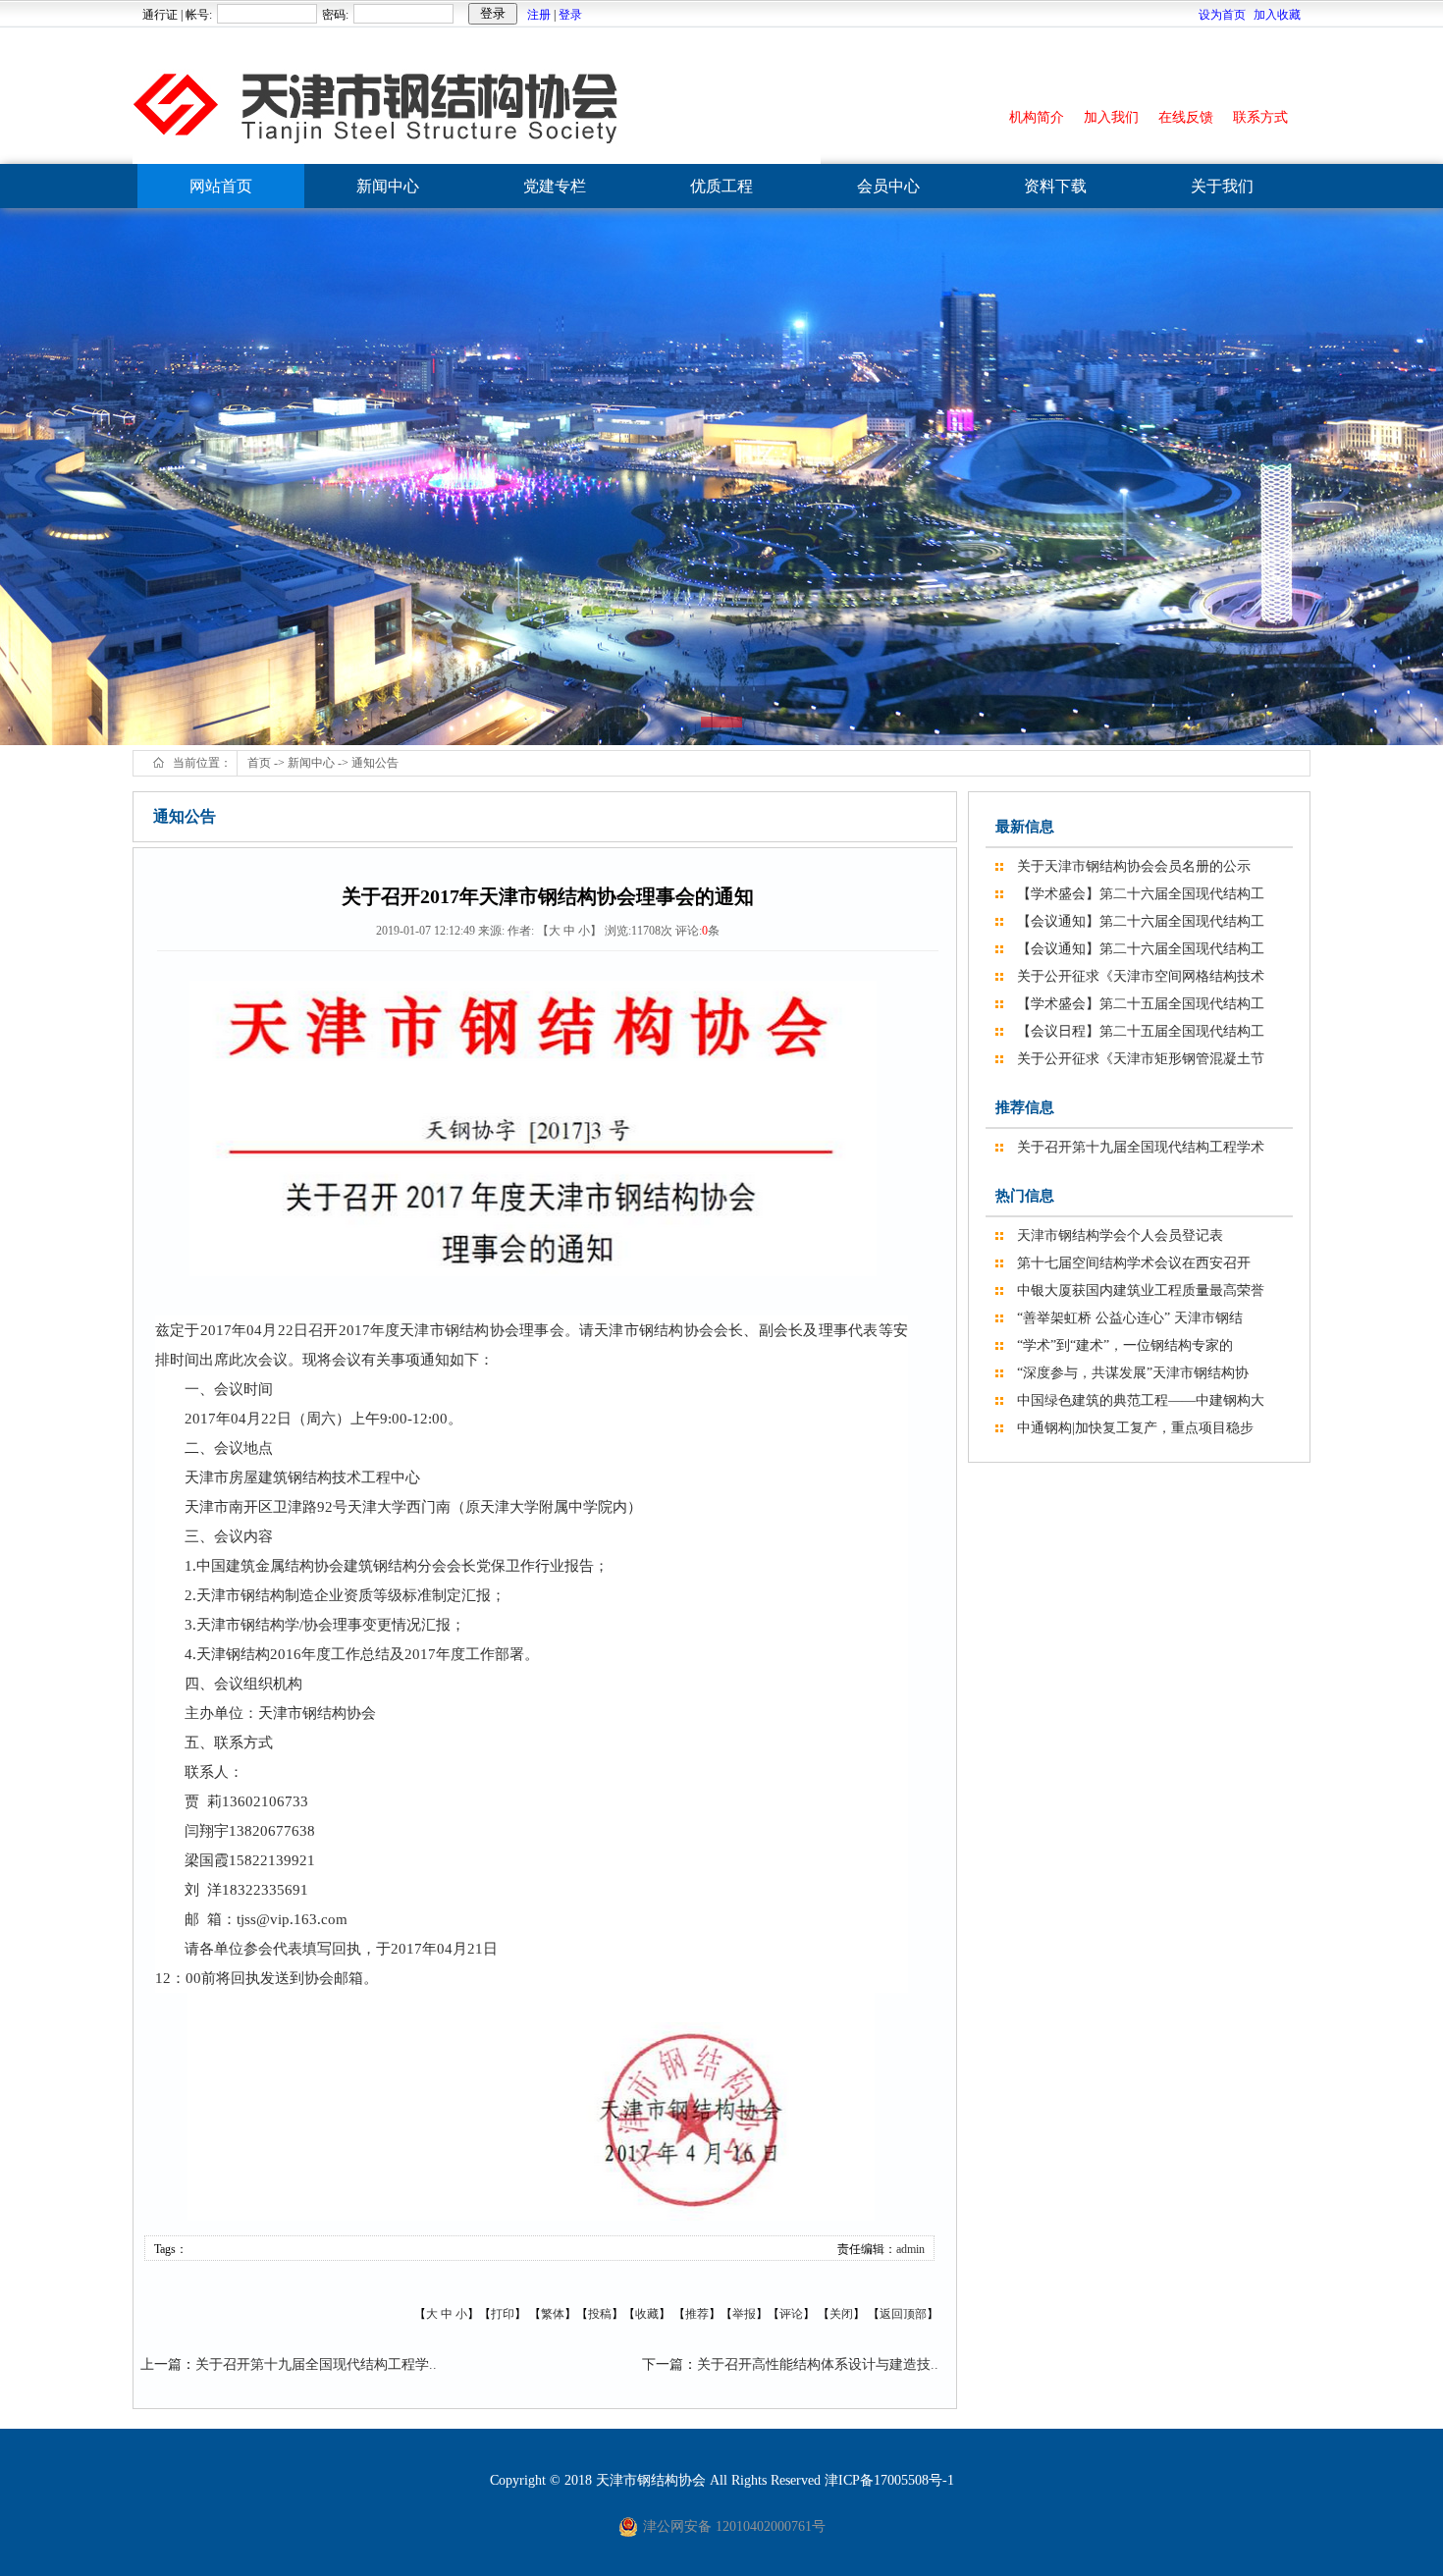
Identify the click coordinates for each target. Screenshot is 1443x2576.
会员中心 (888, 186)
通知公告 (375, 763)
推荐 (697, 2314)
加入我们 (1111, 117)
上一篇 (161, 2364)
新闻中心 (388, 186)
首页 (259, 763)
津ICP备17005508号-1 (889, 2480)
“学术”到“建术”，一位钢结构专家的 (1125, 1345)
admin (910, 2249)
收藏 (647, 2314)
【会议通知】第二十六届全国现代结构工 (1141, 921)
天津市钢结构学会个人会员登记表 (1120, 1235)
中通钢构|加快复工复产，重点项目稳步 (1135, 1428)
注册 (539, 15)
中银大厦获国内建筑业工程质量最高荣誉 (1141, 1290)
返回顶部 (903, 2314)
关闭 (841, 2314)
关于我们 (1222, 186)
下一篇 (663, 2364)
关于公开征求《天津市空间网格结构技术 (1141, 976)
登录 (570, 15)
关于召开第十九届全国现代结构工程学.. (316, 2364)
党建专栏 (555, 186)
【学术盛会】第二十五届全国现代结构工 (1141, 1004)
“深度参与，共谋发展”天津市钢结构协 (1133, 1373)
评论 (791, 2314)
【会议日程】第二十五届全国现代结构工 (1141, 1031)
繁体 (553, 2314)
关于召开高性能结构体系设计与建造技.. (818, 2364)
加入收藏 (1277, 15)
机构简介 (1037, 117)
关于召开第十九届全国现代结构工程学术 (1141, 1147)
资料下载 (1055, 186)
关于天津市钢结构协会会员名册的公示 (1134, 866)
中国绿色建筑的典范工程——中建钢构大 (1141, 1400)
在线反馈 (1186, 117)
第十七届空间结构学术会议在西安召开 (1134, 1263)
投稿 (600, 2314)
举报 (744, 2314)
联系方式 (1260, 117)
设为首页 (1222, 15)
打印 (503, 2314)
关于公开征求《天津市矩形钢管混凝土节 (1141, 1059)
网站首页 (221, 186)
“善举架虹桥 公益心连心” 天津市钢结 (1130, 1318)
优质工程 (721, 186)
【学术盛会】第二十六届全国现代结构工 (1141, 894)
